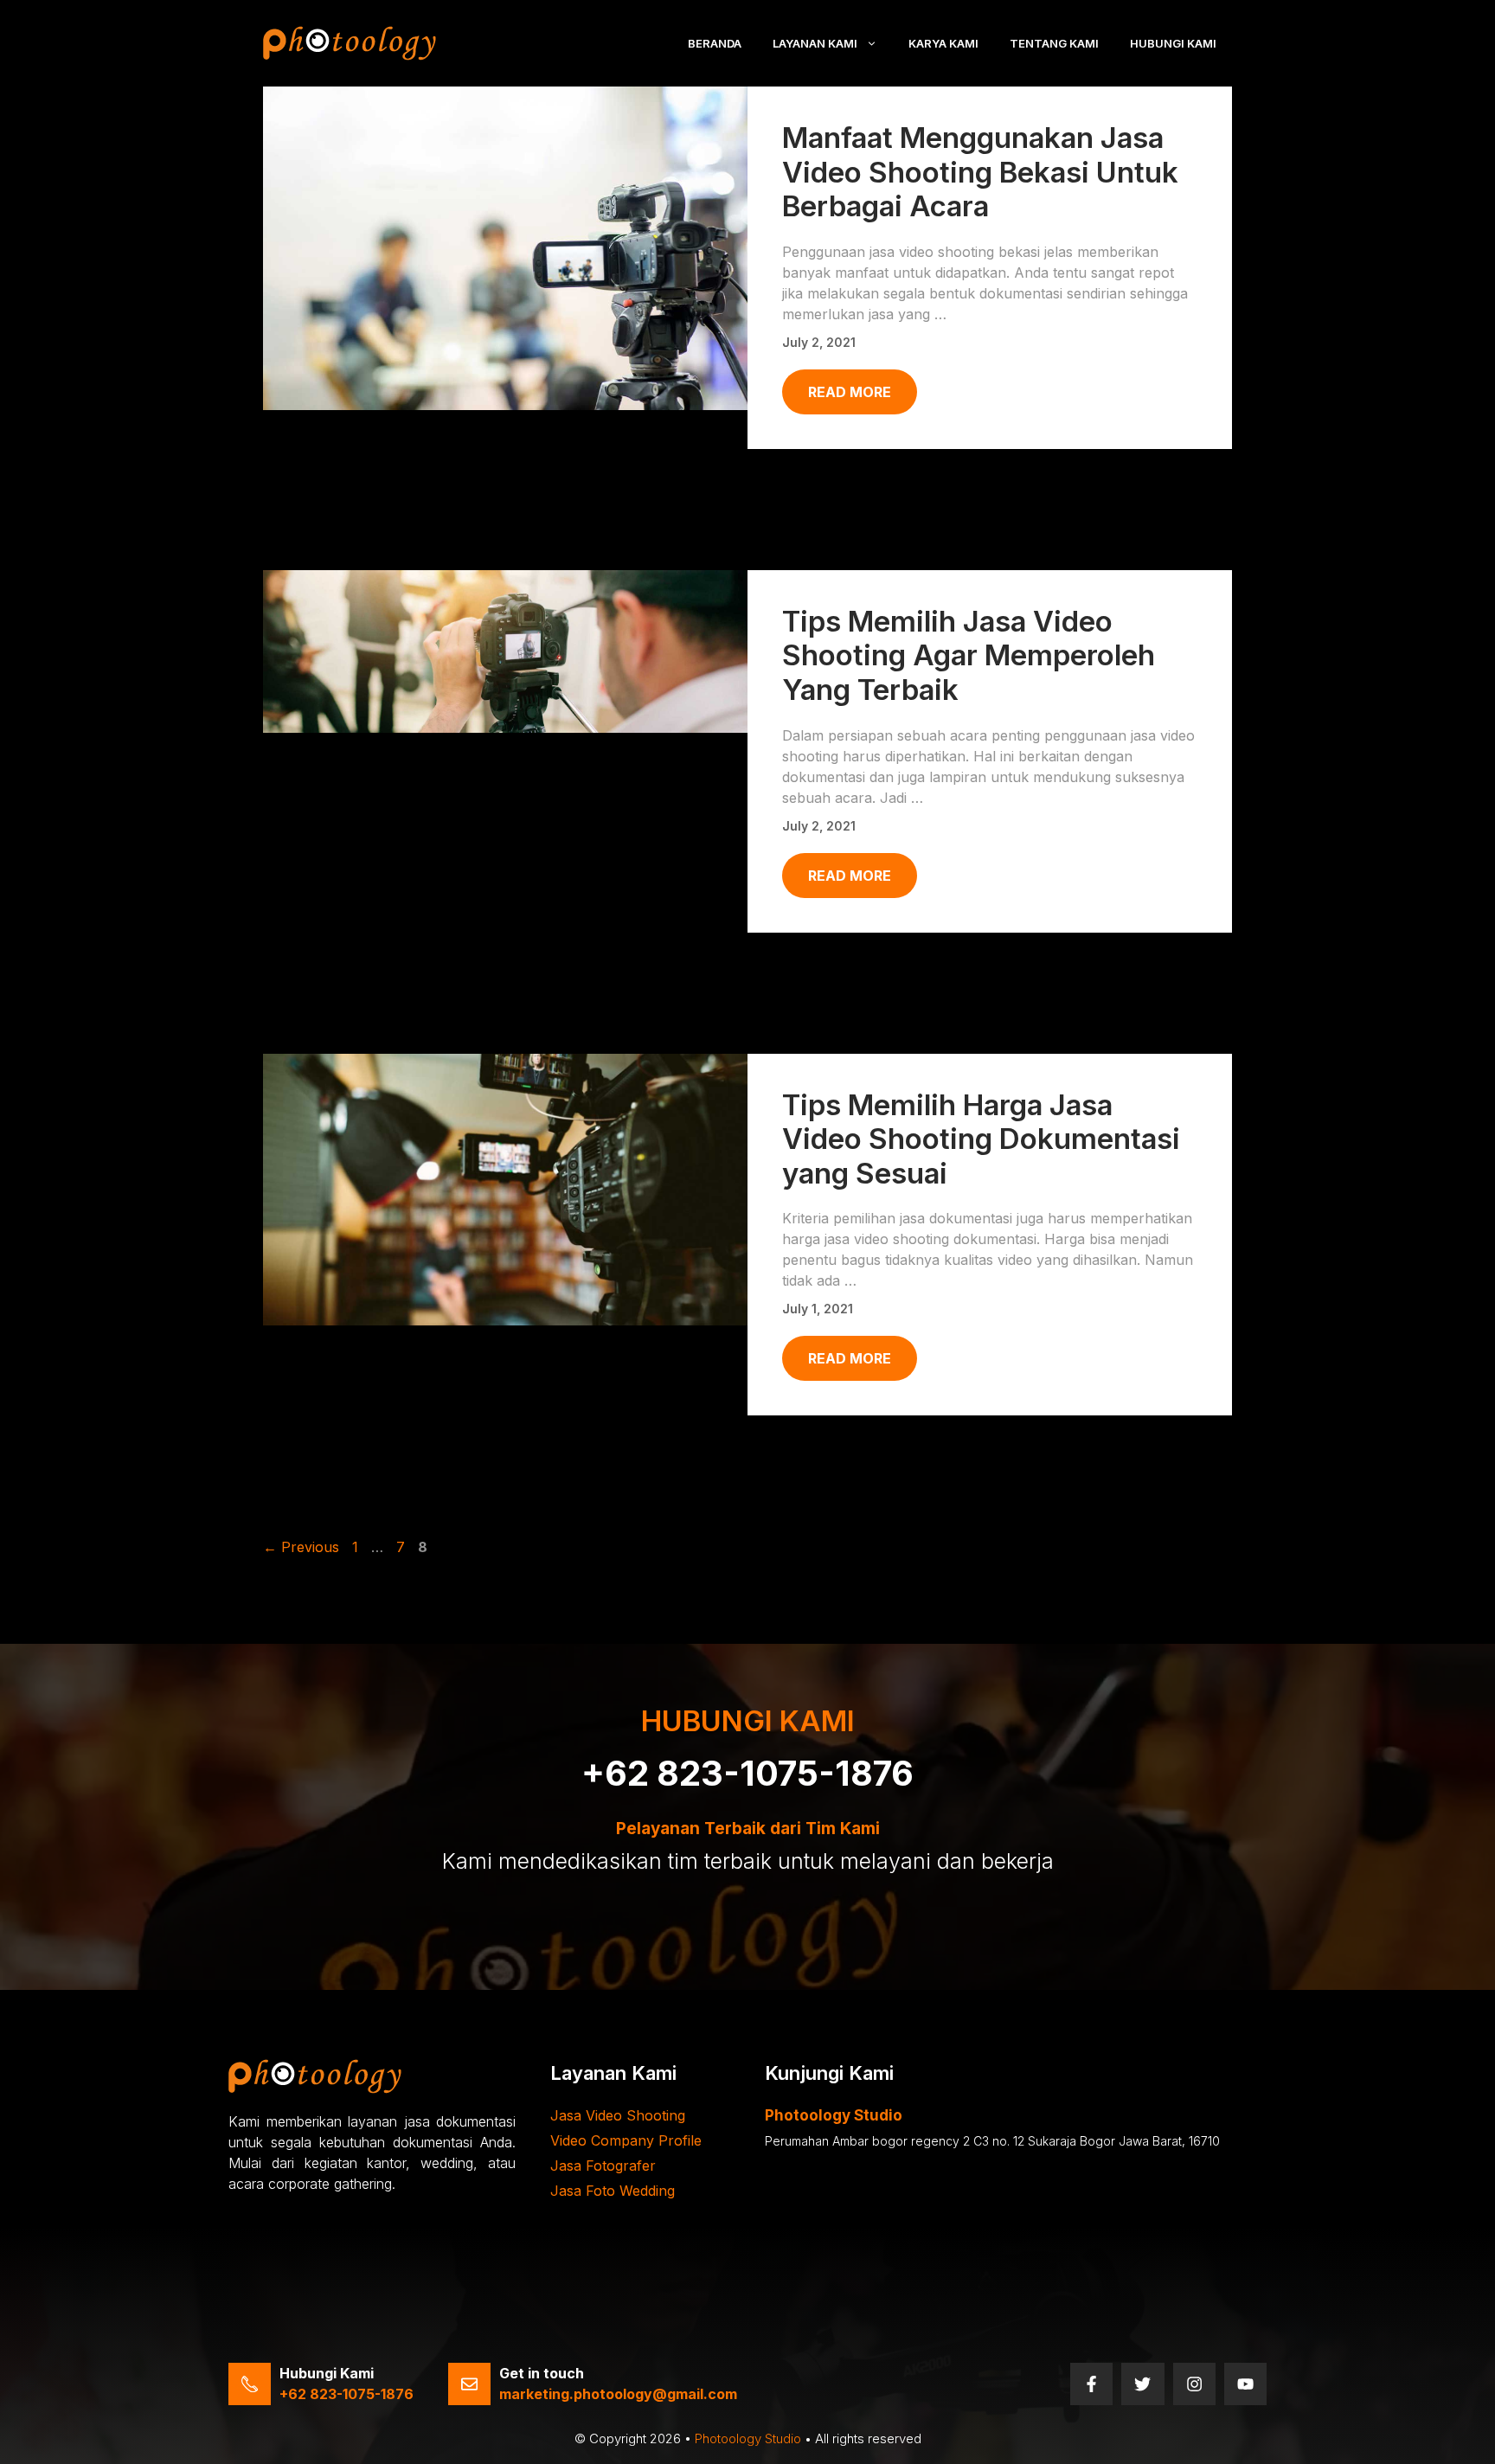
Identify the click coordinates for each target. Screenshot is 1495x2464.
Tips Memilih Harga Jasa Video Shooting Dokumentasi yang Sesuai (981, 1139)
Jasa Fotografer (603, 2166)
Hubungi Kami (1173, 43)
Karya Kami (943, 43)
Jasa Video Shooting (618, 2115)
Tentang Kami (1054, 43)
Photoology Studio (748, 2438)
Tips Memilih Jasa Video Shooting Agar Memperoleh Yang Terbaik (969, 655)
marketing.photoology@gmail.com (618, 2394)
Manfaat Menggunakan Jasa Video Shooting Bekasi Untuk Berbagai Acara (980, 172)
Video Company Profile (626, 2140)
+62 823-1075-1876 (747, 1773)
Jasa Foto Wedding (613, 2191)
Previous (301, 1547)
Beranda (715, 43)
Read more (850, 392)
